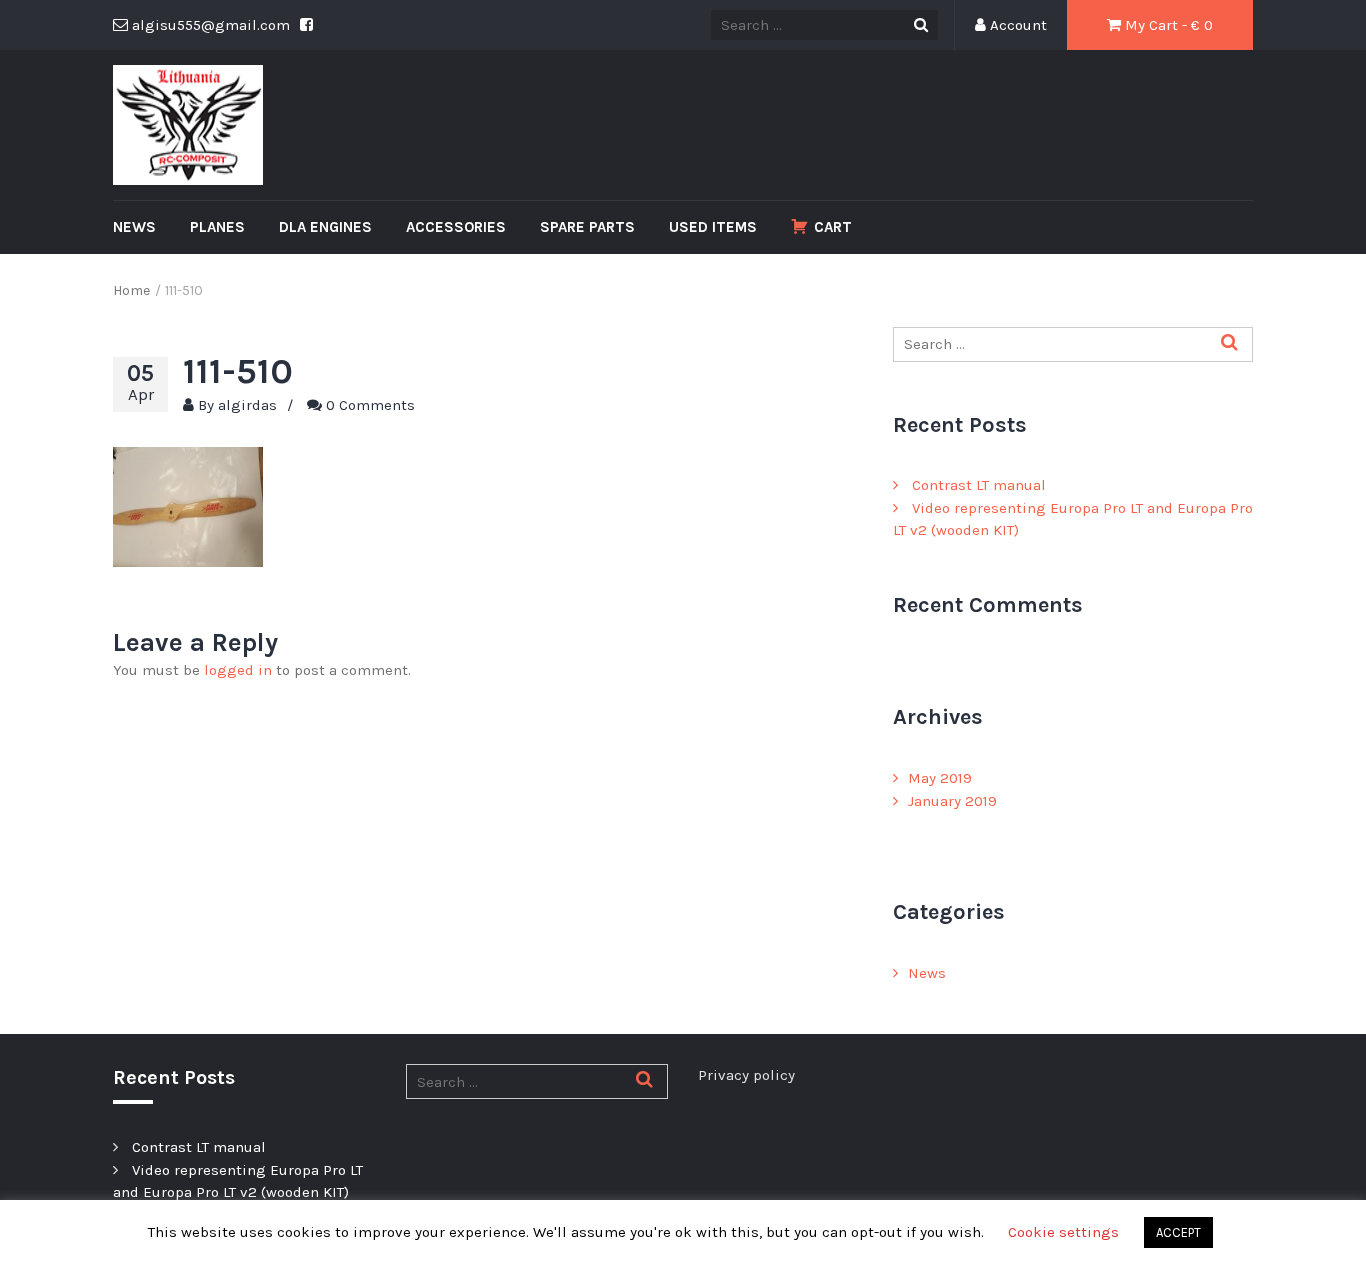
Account (1016, 25)
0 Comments (370, 405)
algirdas (247, 405)
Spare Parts (587, 227)
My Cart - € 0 (1167, 25)
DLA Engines (325, 227)
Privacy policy (746, 1075)
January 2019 (952, 801)
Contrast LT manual (979, 485)
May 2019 (940, 778)
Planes (217, 227)
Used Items (713, 227)
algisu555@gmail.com (209, 25)
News (134, 227)
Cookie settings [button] (1063, 1232)
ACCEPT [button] (1178, 1232)
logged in (238, 670)
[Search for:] (1073, 344)
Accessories (456, 227)
